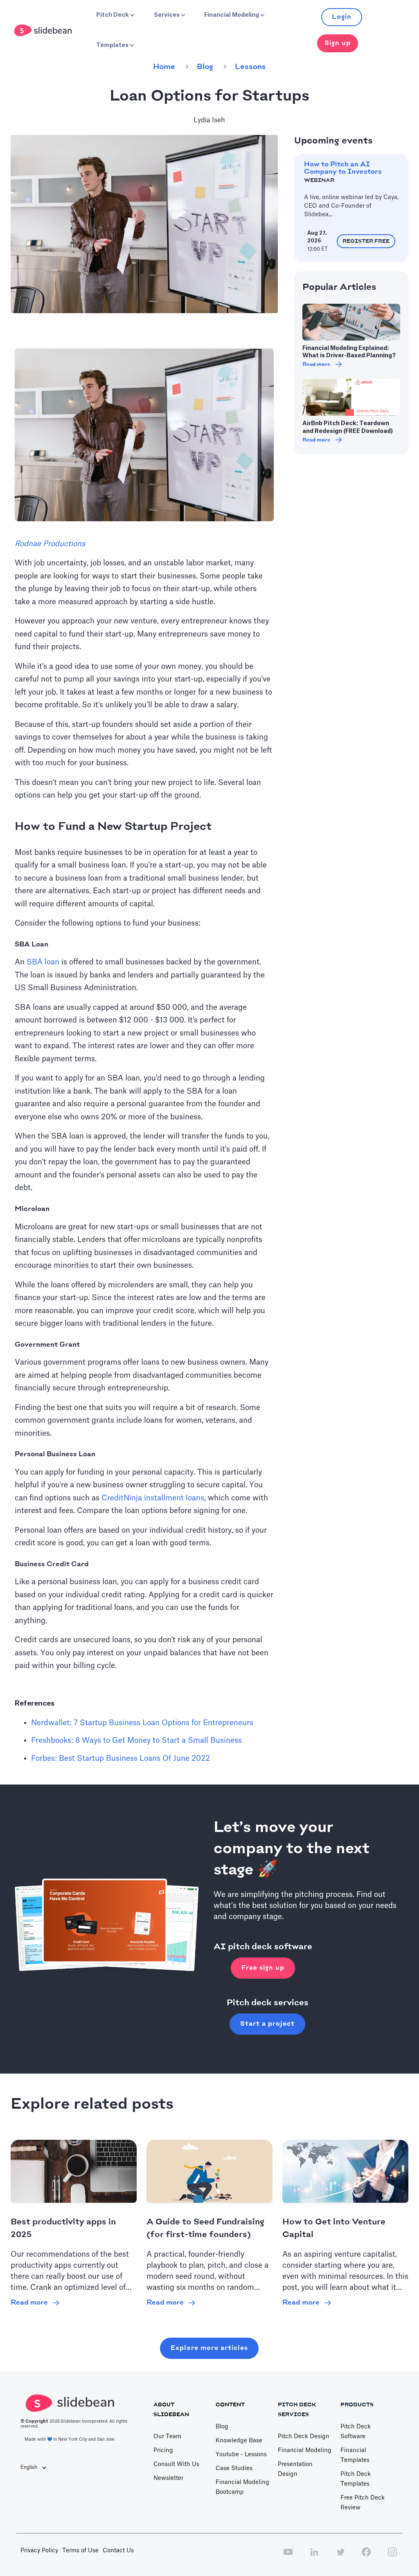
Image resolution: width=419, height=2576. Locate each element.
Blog (205, 67)
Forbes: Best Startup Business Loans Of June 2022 (121, 1758)
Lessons (250, 67)
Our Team (167, 2437)
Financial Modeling (305, 2450)
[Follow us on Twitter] (340, 2556)
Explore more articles (209, 2348)
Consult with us (176, 2464)
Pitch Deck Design (304, 2437)
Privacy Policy (39, 2551)
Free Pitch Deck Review (363, 2503)
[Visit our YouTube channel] (288, 2556)
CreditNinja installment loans (153, 1498)
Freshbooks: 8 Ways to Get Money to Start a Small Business (136, 1740)
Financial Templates (355, 2455)
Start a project (267, 2024)
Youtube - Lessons (241, 2455)
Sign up (338, 43)
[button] (115, 15)
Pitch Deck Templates (356, 2479)
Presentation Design (295, 2469)
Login (342, 17)
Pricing (163, 2450)
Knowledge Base (239, 2441)
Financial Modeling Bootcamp (242, 2487)
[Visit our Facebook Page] (366, 2556)
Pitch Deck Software (356, 2432)
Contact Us (118, 2551)
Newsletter (168, 2478)
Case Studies (234, 2468)
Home (164, 67)
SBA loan (43, 962)
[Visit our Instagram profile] (392, 2556)
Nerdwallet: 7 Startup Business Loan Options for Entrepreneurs (142, 1723)
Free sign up (263, 1968)
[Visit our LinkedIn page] (314, 2556)
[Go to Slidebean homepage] (44, 30)
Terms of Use (80, 2551)
